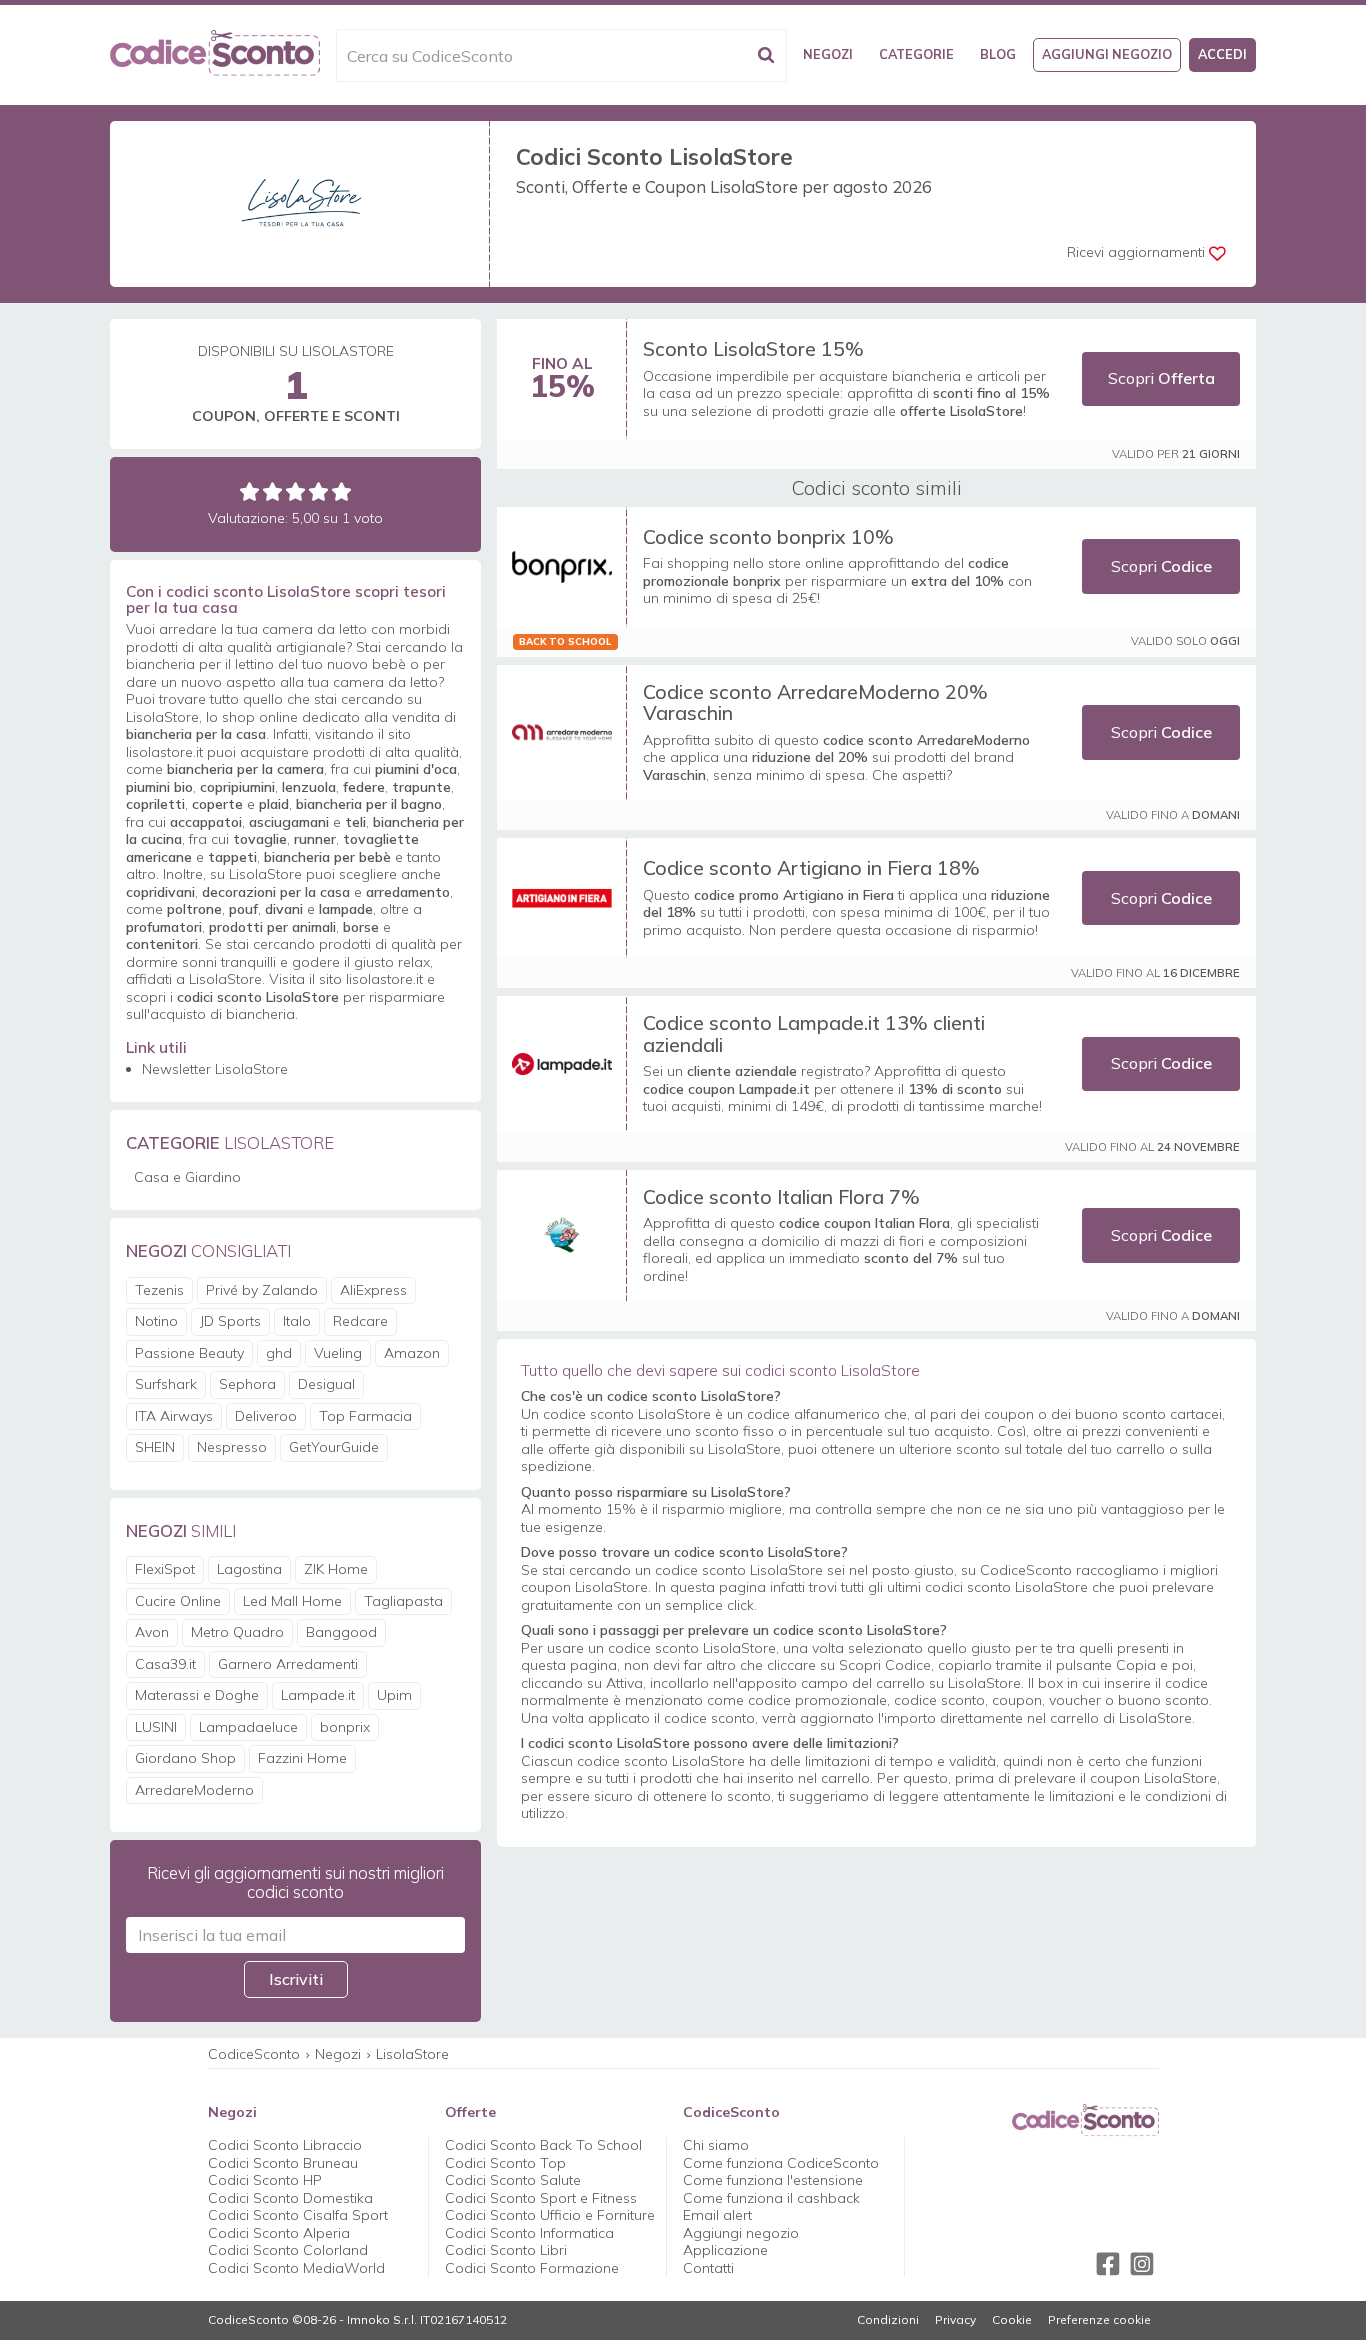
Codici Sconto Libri (506, 2250)
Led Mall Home (292, 1601)
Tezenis (159, 1290)
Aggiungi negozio (1107, 54)
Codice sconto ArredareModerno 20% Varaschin (815, 702)
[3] (295, 491)
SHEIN (155, 1447)
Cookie (1012, 2320)
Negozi (828, 54)
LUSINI (156, 1727)
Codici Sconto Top (505, 2163)
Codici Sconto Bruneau (283, 2163)
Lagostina (249, 1569)
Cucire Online (178, 1601)
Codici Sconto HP (265, 2180)
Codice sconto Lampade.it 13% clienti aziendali (814, 1033)
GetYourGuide (334, 1447)
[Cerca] (766, 55)
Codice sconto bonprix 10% (768, 536)
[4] (318, 491)
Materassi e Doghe (197, 1695)
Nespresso (232, 1447)
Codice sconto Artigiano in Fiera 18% (811, 867)
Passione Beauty (189, 1353)
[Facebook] (1108, 2264)
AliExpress (373, 1290)
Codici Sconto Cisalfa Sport (298, 2215)
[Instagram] (1142, 2264)
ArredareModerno (194, 1790)
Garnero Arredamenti (288, 1664)
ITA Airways (174, 1416)
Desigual (326, 1384)
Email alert (717, 2215)
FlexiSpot (165, 1569)
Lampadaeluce (248, 1727)
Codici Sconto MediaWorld (296, 2268)
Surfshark (166, 1384)
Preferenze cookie (1099, 2320)
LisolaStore (412, 2054)
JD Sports (230, 1321)
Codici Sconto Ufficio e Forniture (550, 2215)
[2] (272, 491)
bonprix (345, 1727)
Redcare (360, 1321)
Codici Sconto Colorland (288, 2250)
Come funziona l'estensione (773, 2180)
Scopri (1161, 378)
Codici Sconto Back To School (543, 2145)
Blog (998, 54)
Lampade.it (318, 1695)
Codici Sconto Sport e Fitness (541, 2198)
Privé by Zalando (262, 1290)
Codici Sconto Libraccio (285, 2145)
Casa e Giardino (187, 1177)
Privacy (955, 2320)
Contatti (708, 2268)
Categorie (916, 54)
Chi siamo (716, 2145)
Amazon (412, 1353)
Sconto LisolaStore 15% (753, 348)
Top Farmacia (365, 1416)
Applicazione (725, 2250)
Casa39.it (165, 1664)
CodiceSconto (254, 2054)
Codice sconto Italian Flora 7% (781, 1196)
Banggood (341, 1632)
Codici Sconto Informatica (529, 2233)
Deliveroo (266, 1416)
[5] (341, 491)
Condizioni (888, 2320)
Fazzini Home (302, 1758)
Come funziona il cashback (771, 2198)
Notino (156, 1321)
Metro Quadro (237, 1632)
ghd (279, 1353)
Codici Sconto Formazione (532, 2268)
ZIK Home (336, 1569)
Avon (152, 1632)
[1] (249, 491)
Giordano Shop (185, 1758)
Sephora (247, 1384)
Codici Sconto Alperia (279, 2233)
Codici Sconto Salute (513, 2180)
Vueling (338, 1353)
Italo (297, 1321)
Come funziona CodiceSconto (781, 2163)
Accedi (1222, 54)
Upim (394, 1695)
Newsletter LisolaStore (215, 1069)
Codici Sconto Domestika (290, 2198)
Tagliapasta (403, 1601)
